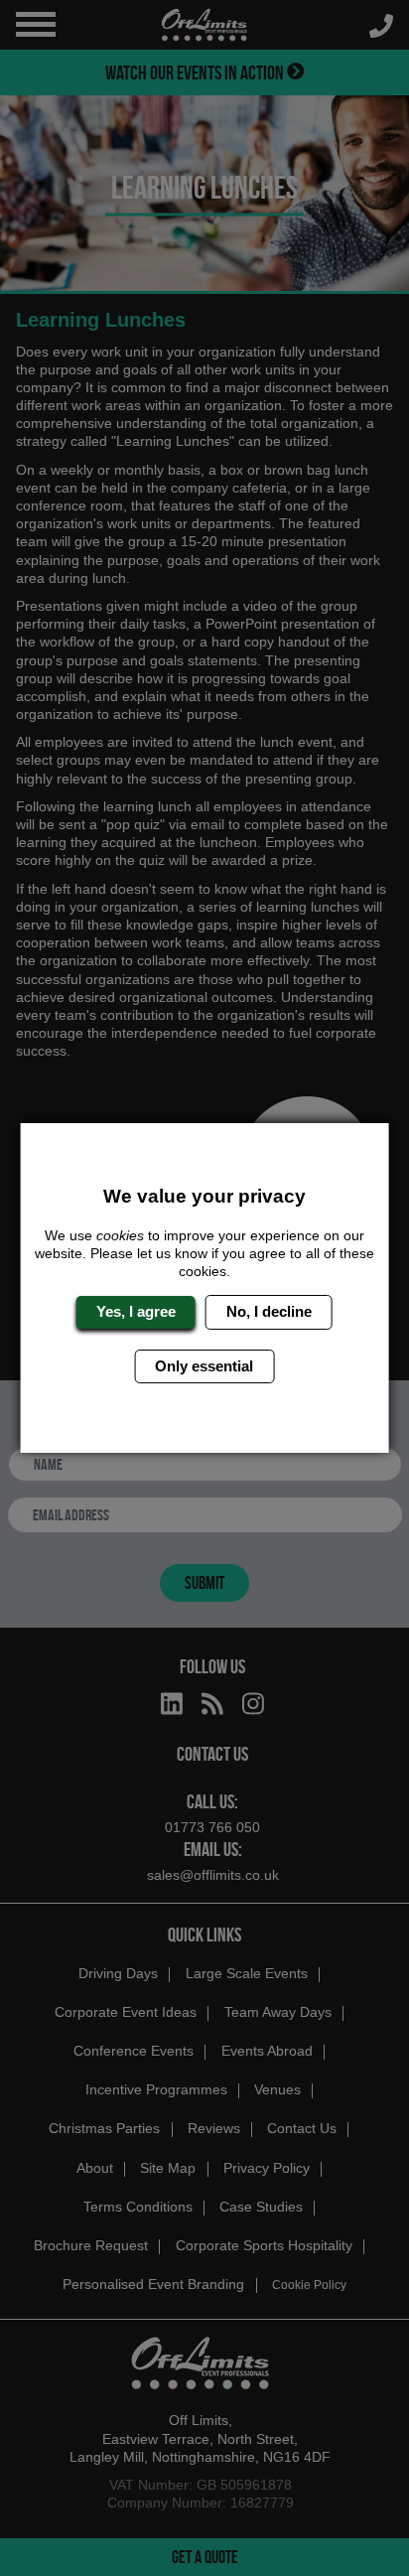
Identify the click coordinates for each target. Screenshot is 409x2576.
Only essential (204, 1366)
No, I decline (269, 1311)
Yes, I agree (136, 1311)
